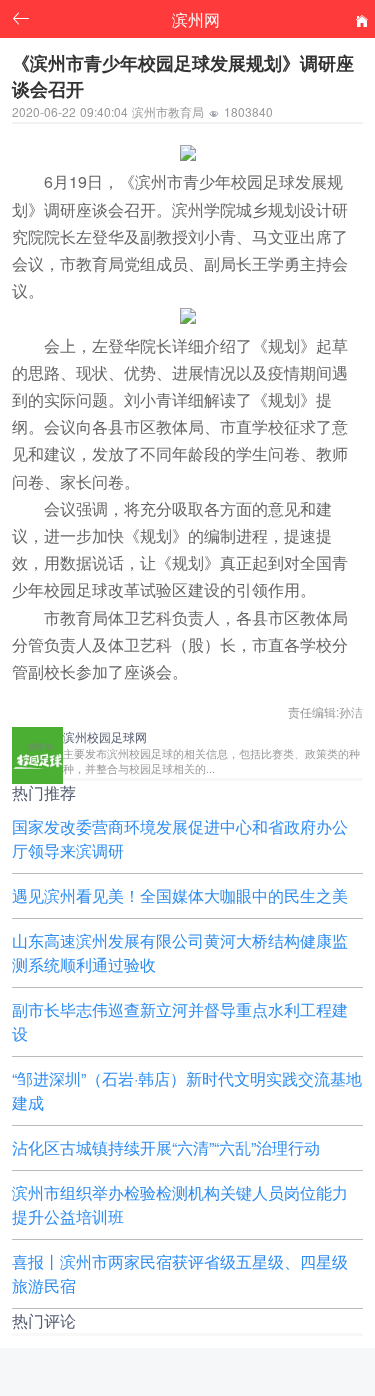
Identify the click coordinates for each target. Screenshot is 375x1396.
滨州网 (196, 19)
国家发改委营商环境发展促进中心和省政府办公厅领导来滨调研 (180, 838)
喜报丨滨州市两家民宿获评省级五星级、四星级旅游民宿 (180, 1273)
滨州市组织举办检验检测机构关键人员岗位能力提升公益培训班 (180, 1204)
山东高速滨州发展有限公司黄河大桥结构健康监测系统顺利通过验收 (180, 952)
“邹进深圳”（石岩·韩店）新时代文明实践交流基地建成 (187, 1090)
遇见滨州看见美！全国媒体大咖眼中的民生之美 (180, 895)
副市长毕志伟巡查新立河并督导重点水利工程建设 (180, 1021)
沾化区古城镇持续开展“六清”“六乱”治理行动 (166, 1147)
